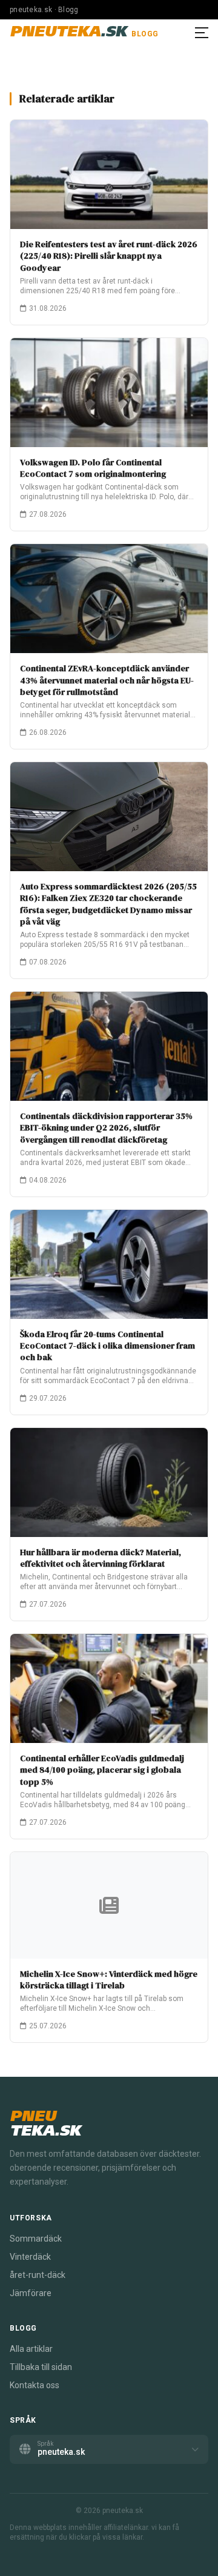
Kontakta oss (35, 2385)
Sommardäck (36, 2239)
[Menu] (202, 33)
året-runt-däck (38, 2275)
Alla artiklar (31, 2349)
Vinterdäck (30, 2257)
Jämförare (31, 2293)
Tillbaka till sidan (41, 2367)
